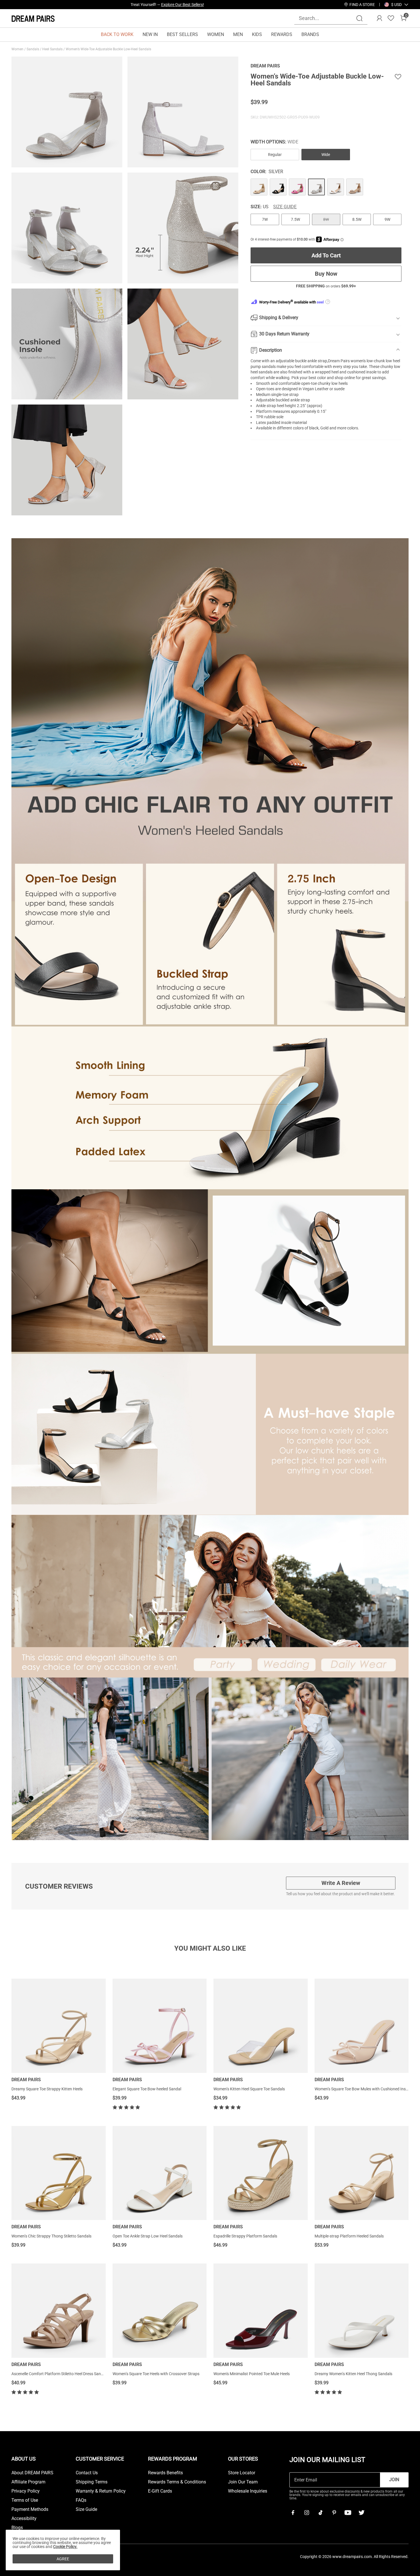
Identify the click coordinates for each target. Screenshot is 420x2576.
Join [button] (394, 2480)
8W (326, 219)
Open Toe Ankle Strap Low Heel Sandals (148, 2236)
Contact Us (87, 2473)
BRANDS (310, 34)
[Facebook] (293, 2513)
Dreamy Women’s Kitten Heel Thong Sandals (353, 2374)
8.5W (357, 219)
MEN (238, 34)
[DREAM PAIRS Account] (379, 18)
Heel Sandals (53, 49)
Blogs (17, 2528)
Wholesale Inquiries (248, 2491)
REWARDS (282, 34)
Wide (326, 155)
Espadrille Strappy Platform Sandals (245, 2236)
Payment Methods (30, 2509)
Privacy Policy (26, 2491)
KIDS (257, 34)
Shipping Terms (92, 2482)
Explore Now (193, 5)
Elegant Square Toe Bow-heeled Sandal (147, 2089)
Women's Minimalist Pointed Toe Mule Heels (252, 2374)
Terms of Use (25, 2500)
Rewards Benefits (165, 2473)
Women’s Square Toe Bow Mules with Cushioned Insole (363, 2089)
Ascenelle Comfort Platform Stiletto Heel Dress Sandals (60, 2374)
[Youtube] (348, 2513)
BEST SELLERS (182, 34)
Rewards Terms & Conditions (177, 2482)
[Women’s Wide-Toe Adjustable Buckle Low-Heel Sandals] (259, 187)
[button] (396, 5)
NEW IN (150, 34)
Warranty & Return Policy (101, 2491)
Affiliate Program (28, 2482)
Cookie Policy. (65, 2547)
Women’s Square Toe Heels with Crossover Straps (156, 2374)
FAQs (81, 2500)
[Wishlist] (391, 18)
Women (18, 49)
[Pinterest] (334, 2513)
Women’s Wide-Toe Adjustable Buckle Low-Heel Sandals (109, 49)
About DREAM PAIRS (32, 2473)
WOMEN (216, 34)
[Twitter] (361, 2513)
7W (265, 219)
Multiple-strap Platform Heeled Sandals (349, 2236)
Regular (275, 155)
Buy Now (326, 274)
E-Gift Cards (160, 2491)
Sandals (33, 49)
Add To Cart (326, 255)
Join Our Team (243, 2482)
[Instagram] (307, 2513)
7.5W (295, 219)
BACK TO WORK (117, 34)
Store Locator (242, 2473)
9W (387, 219)
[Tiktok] (320, 2513)
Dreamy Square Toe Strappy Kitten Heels (47, 2089)
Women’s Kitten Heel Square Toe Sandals (249, 2089)
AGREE (63, 2559)
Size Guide (285, 207)
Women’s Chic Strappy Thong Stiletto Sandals (51, 2236)
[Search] (359, 18)
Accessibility (24, 2519)
